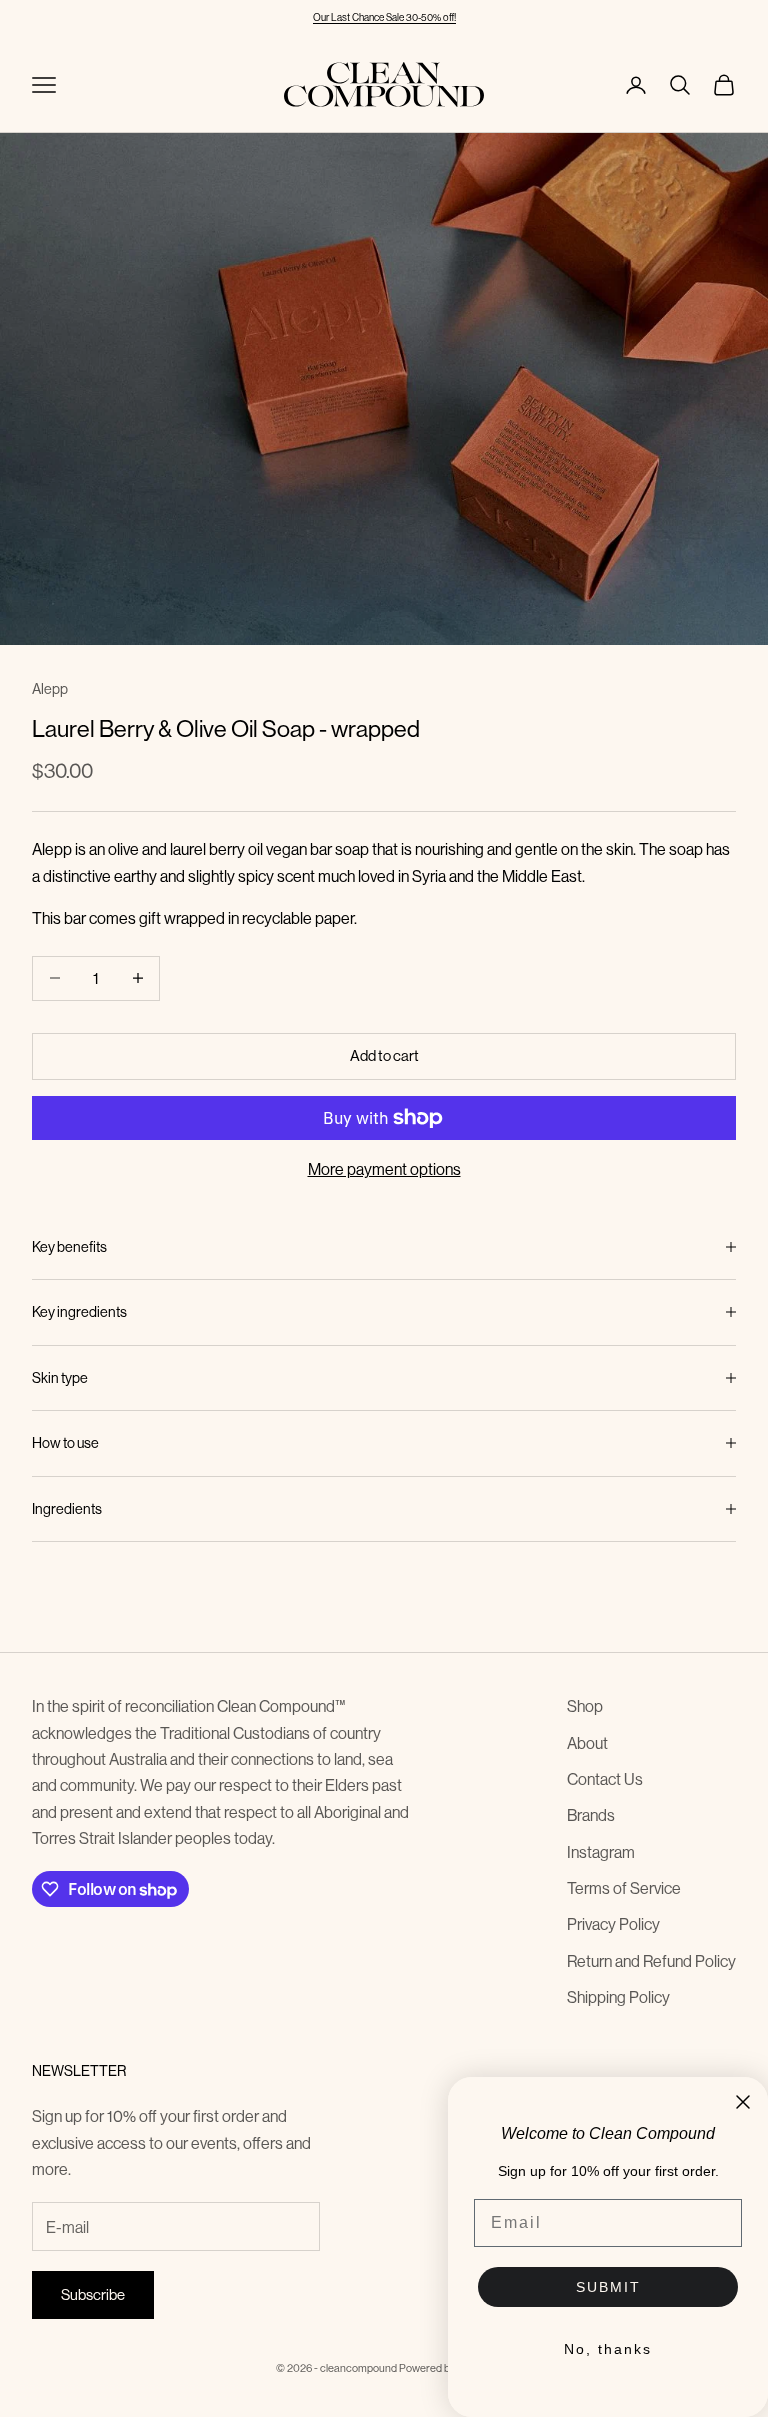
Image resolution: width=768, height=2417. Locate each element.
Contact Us (605, 1779)
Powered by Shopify (445, 2368)
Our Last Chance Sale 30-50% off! (384, 17)
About (587, 1743)
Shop (585, 1706)
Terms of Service (624, 1888)
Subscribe (93, 2294)
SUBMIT (608, 2287)
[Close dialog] (743, 2102)
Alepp (50, 689)
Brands (591, 1815)
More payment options (384, 1169)
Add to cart (384, 1055)
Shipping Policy (618, 1997)
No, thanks (608, 2349)
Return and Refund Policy (651, 1961)
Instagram (601, 1852)
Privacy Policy (613, 1924)
